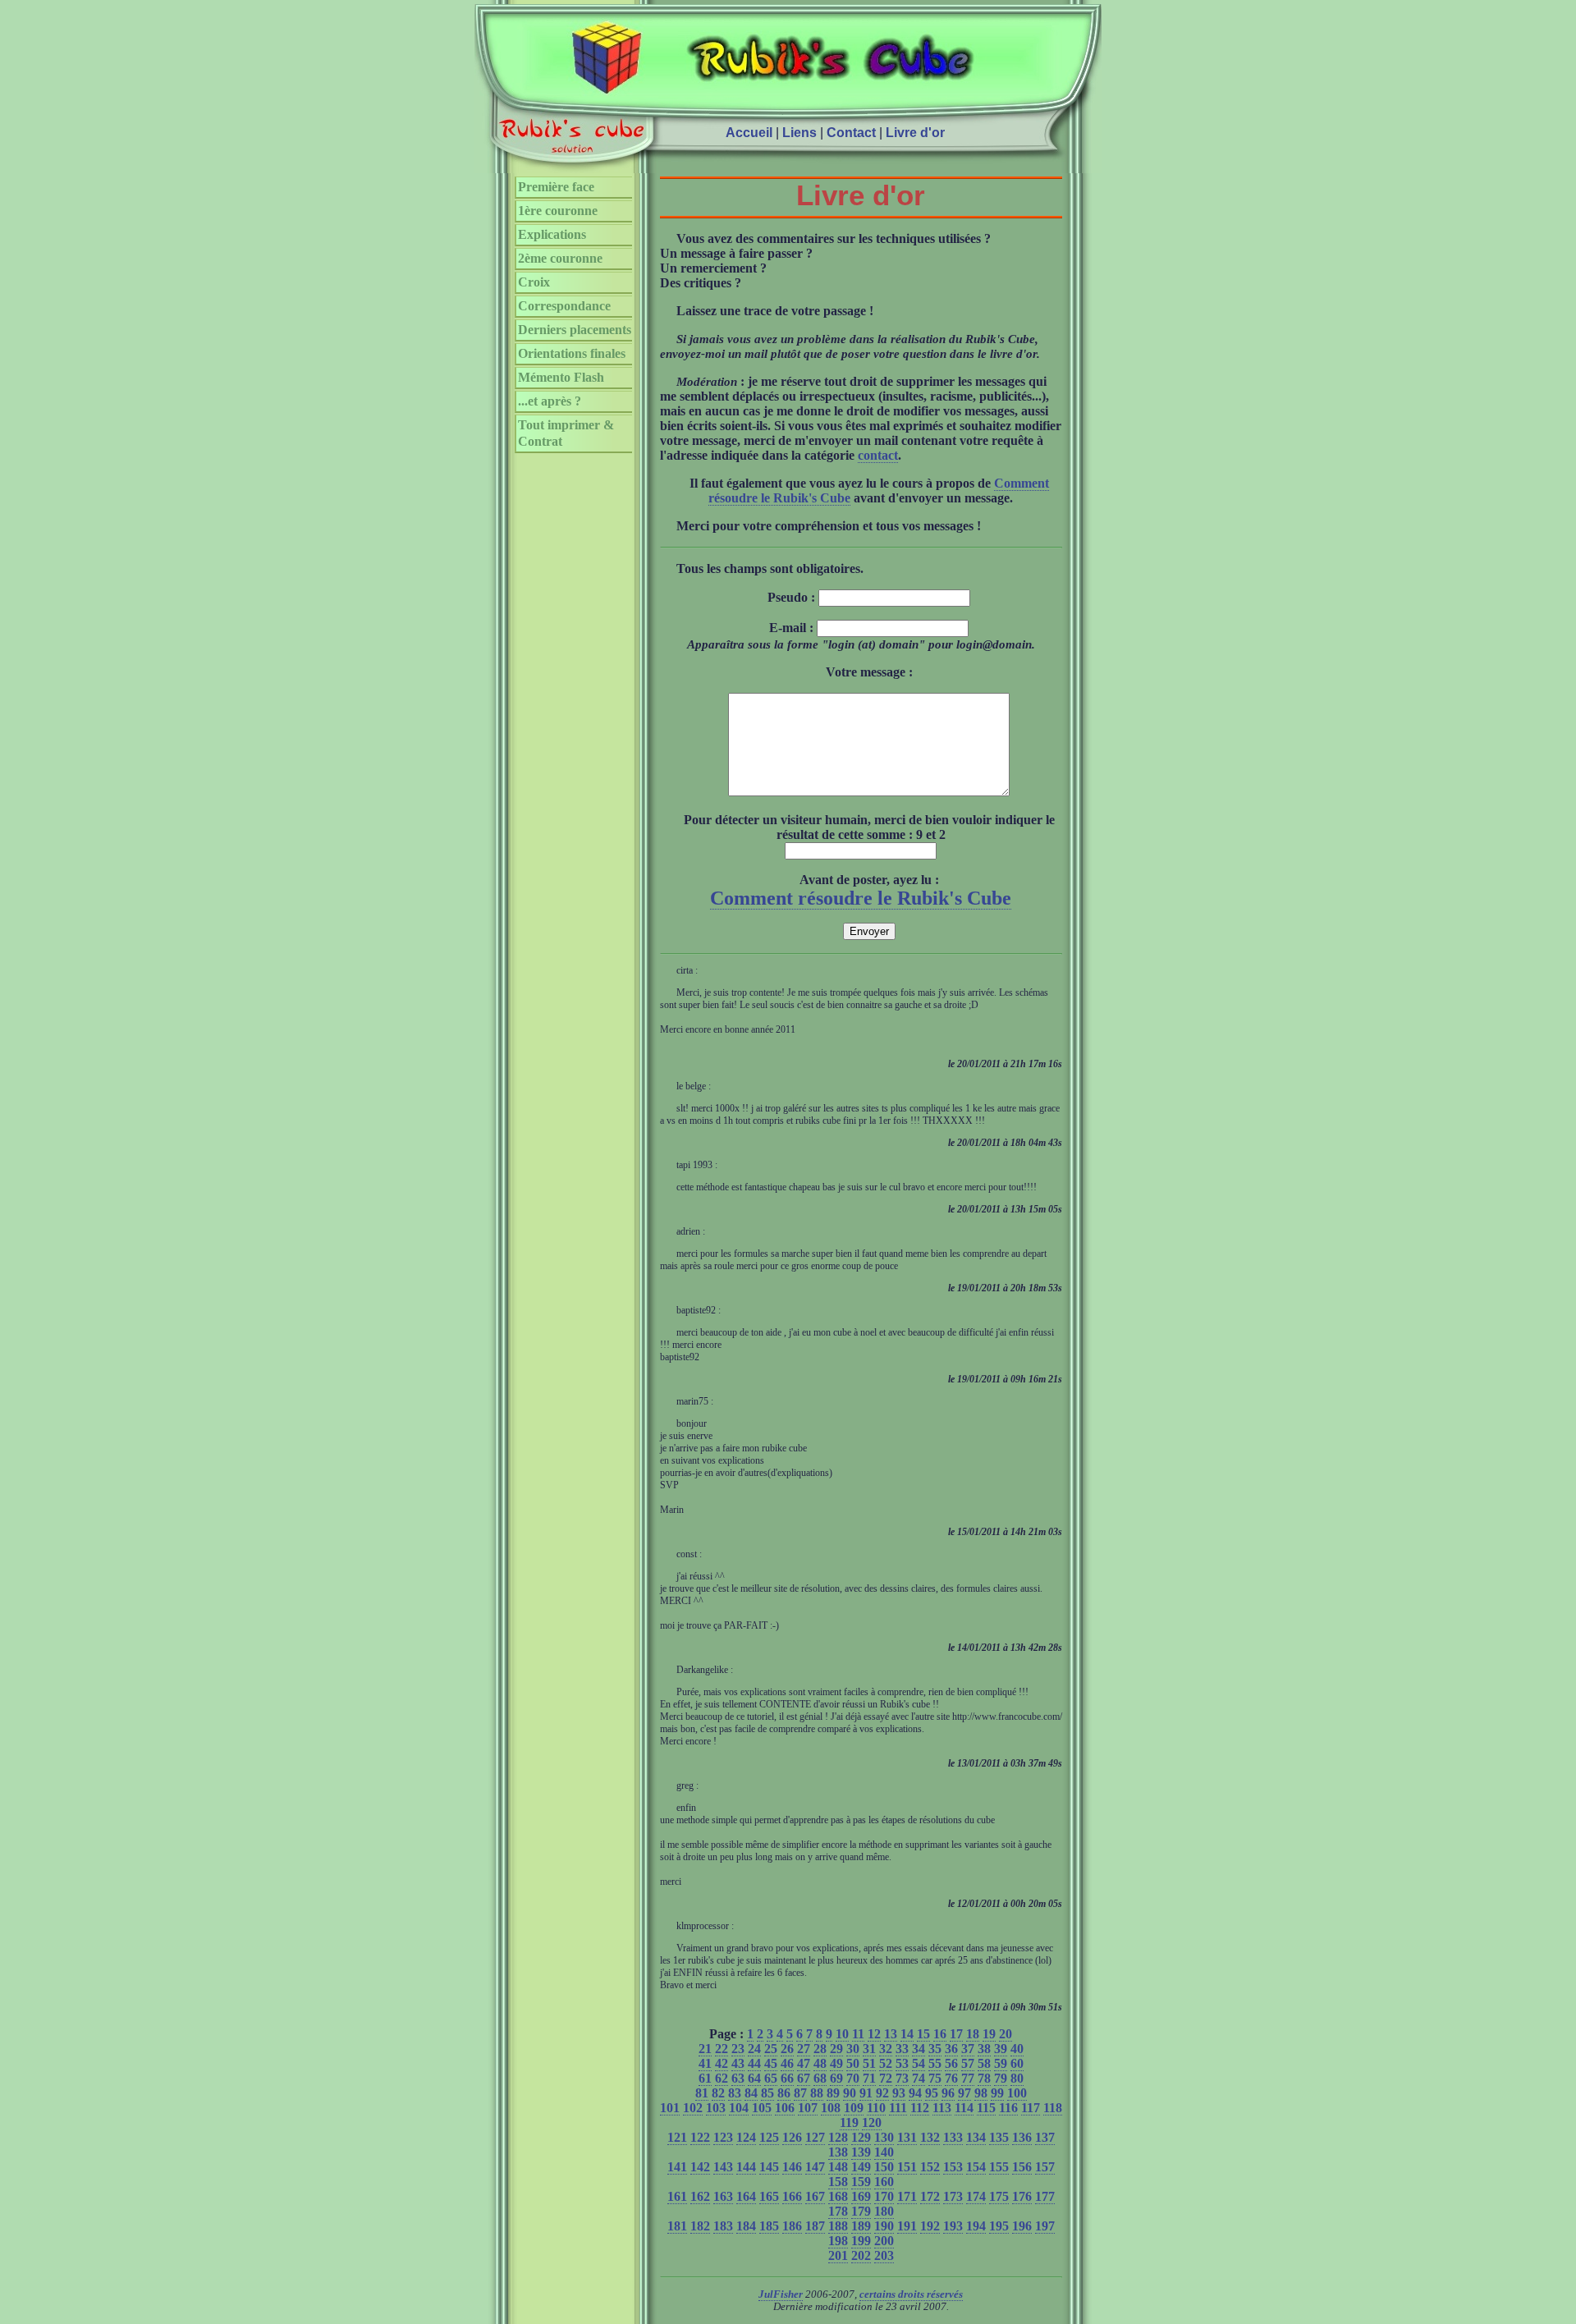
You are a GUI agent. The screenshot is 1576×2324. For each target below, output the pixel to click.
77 (968, 2078)
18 (973, 2034)
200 (884, 2241)
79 (1001, 2078)
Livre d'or (915, 133)
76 (951, 2078)
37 (968, 2049)
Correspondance (564, 306)
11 (858, 2034)
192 (930, 2226)
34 (919, 2049)
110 (876, 2108)
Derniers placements (575, 330)
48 (820, 2063)
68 (820, 2078)
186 (792, 2226)
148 (838, 2167)
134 (976, 2137)
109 (854, 2108)
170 (884, 2196)
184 (746, 2226)
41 (705, 2063)
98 (981, 2093)
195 (999, 2226)
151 (907, 2167)
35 (935, 2049)
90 (850, 2093)
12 (874, 2034)
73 (902, 2078)
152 (930, 2167)
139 (861, 2152)
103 (716, 2108)
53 (902, 2063)
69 (836, 2078)
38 (984, 2049)
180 (884, 2211)
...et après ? (550, 401)
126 (792, 2137)
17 (956, 2034)
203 (884, 2255)
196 (1022, 2226)
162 (700, 2196)
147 (815, 2167)
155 (999, 2167)
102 (693, 2108)
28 (820, 2049)
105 (762, 2108)
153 (953, 2167)
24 (754, 2049)
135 (999, 2137)
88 (817, 2093)
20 (1006, 2034)
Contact (851, 133)
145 (769, 2167)
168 (838, 2196)
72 (886, 2078)
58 (984, 2063)
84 (751, 2093)
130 (884, 2137)
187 (815, 2226)
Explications (552, 234)
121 (677, 2137)
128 (838, 2137)
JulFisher (781, 2294)
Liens (799, 133)
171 (907, 2196)
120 (872, 2122)
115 (986, 2108)
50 (853, 2063)
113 (942, 2108)
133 (953, 2137)
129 (861, 2137)
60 (1017, 2063)
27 (804, 2049)
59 (1001, 2063)
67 (804, 2078)
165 (769, 2196)
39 (1001, 2049)
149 (861, 2167)
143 (723, 2167)
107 (808, 2108)
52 (886, 2063)
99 (997, 2093)
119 (849, 2122)
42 (722, 2063)
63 (738, 2078)
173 (953, 2196)
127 (815, 2137)
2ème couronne (560, 258)
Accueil (749, 133)
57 (968, 2063)
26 (787, 2049)
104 (739, 2108)
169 (861, 2196)
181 (677, 2226)
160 (884, 2182)
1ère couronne (558, 211)
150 (884, 2167)
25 (771, 2049)
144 (746, 2167)
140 (884, 2152)
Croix (534, 282)
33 (902, 2049)
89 (833, 2093)
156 (1022, 2167)
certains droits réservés (911, 2294)
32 (886, 2049)
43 (738, 2063)
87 (800, 2093)
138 (838, 2152)
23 (738, 2049)
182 (700, 2226)
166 (792, 2196)
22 (722, 2049)
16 (940, 2034)
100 (1017, 2093)
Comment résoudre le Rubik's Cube (861, 898)
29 (836, 2049)
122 (700, 2137)
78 (984, 2078)
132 (930, 2137)
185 (769, 2226)
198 (838, 2241)
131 (907, 2137)
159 (861, 2182)
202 (861, 2255)
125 (769, 2137)
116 (1008, 2108)
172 (930, 2196)
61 (705, 2078)
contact (878, 455)
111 (898, 2108)
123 (723, 2137)
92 (882, 2093)
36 (951, 2049)
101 (670, 2108)
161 (677, 2196)
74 (919, 2078)
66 (787, 2078)
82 (718, 2093)
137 (1045, 2137)
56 (951, 2063)
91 (866, 2093)
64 (754, 2078)
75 (935, 2078)
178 (838, 2211)
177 (1045, 2196)
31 (869, 2049)
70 (853, 2078)
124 (746, 2137)
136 (1022, 2137)
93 (899, 2093)
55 (935, 2063)
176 (1022, 2196)
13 (891, 2034)
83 (735, 2093)
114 (964, 2108)
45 (771, 2063)
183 (723, 2226)
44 (754, 2063)
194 (976, 2226)
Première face (556, 187)
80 (1017, 2078)
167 (815, 2196)
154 (976, 2167)
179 (861, 2211)
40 (1017, 2049)
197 (1045, 2226)
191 (907, 2226)
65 (771, 2078)
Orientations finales (572, 353)
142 (700, 2167)
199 (861, 2241)
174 (976, 2196)
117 (1031, 2108)
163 (723, 2196)
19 (989, 2034)
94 (915, 2093)
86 (784, 2093)
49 (836, 2063)
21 (705, 2049)
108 (831, 2108)
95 (932, 2093)
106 (785, 2108)
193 (953, 2226)
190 (884, 2226)
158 (838, 2182)
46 (787, 2063)
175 (999, 2196)
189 (861, 2226)
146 (792, 2167)
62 (722, 2078)
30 (853, 2049)
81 (702, 2093)
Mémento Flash (561, 377)
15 (923, 2034)
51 (869, 2063)
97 (964, 2093)
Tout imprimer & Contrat (566, 433)
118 (1053, 2108)
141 (677, 2167)
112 (920, 2108)
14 (907, 2034)
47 (804, 2063)
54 (919, 2063)
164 (746, 2196)
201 (838, 2255)
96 (948, 2093)
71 (869, 2078)
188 (838, 2226)
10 (842, 2034)
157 (1045, 2167)
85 (767, 2093)
